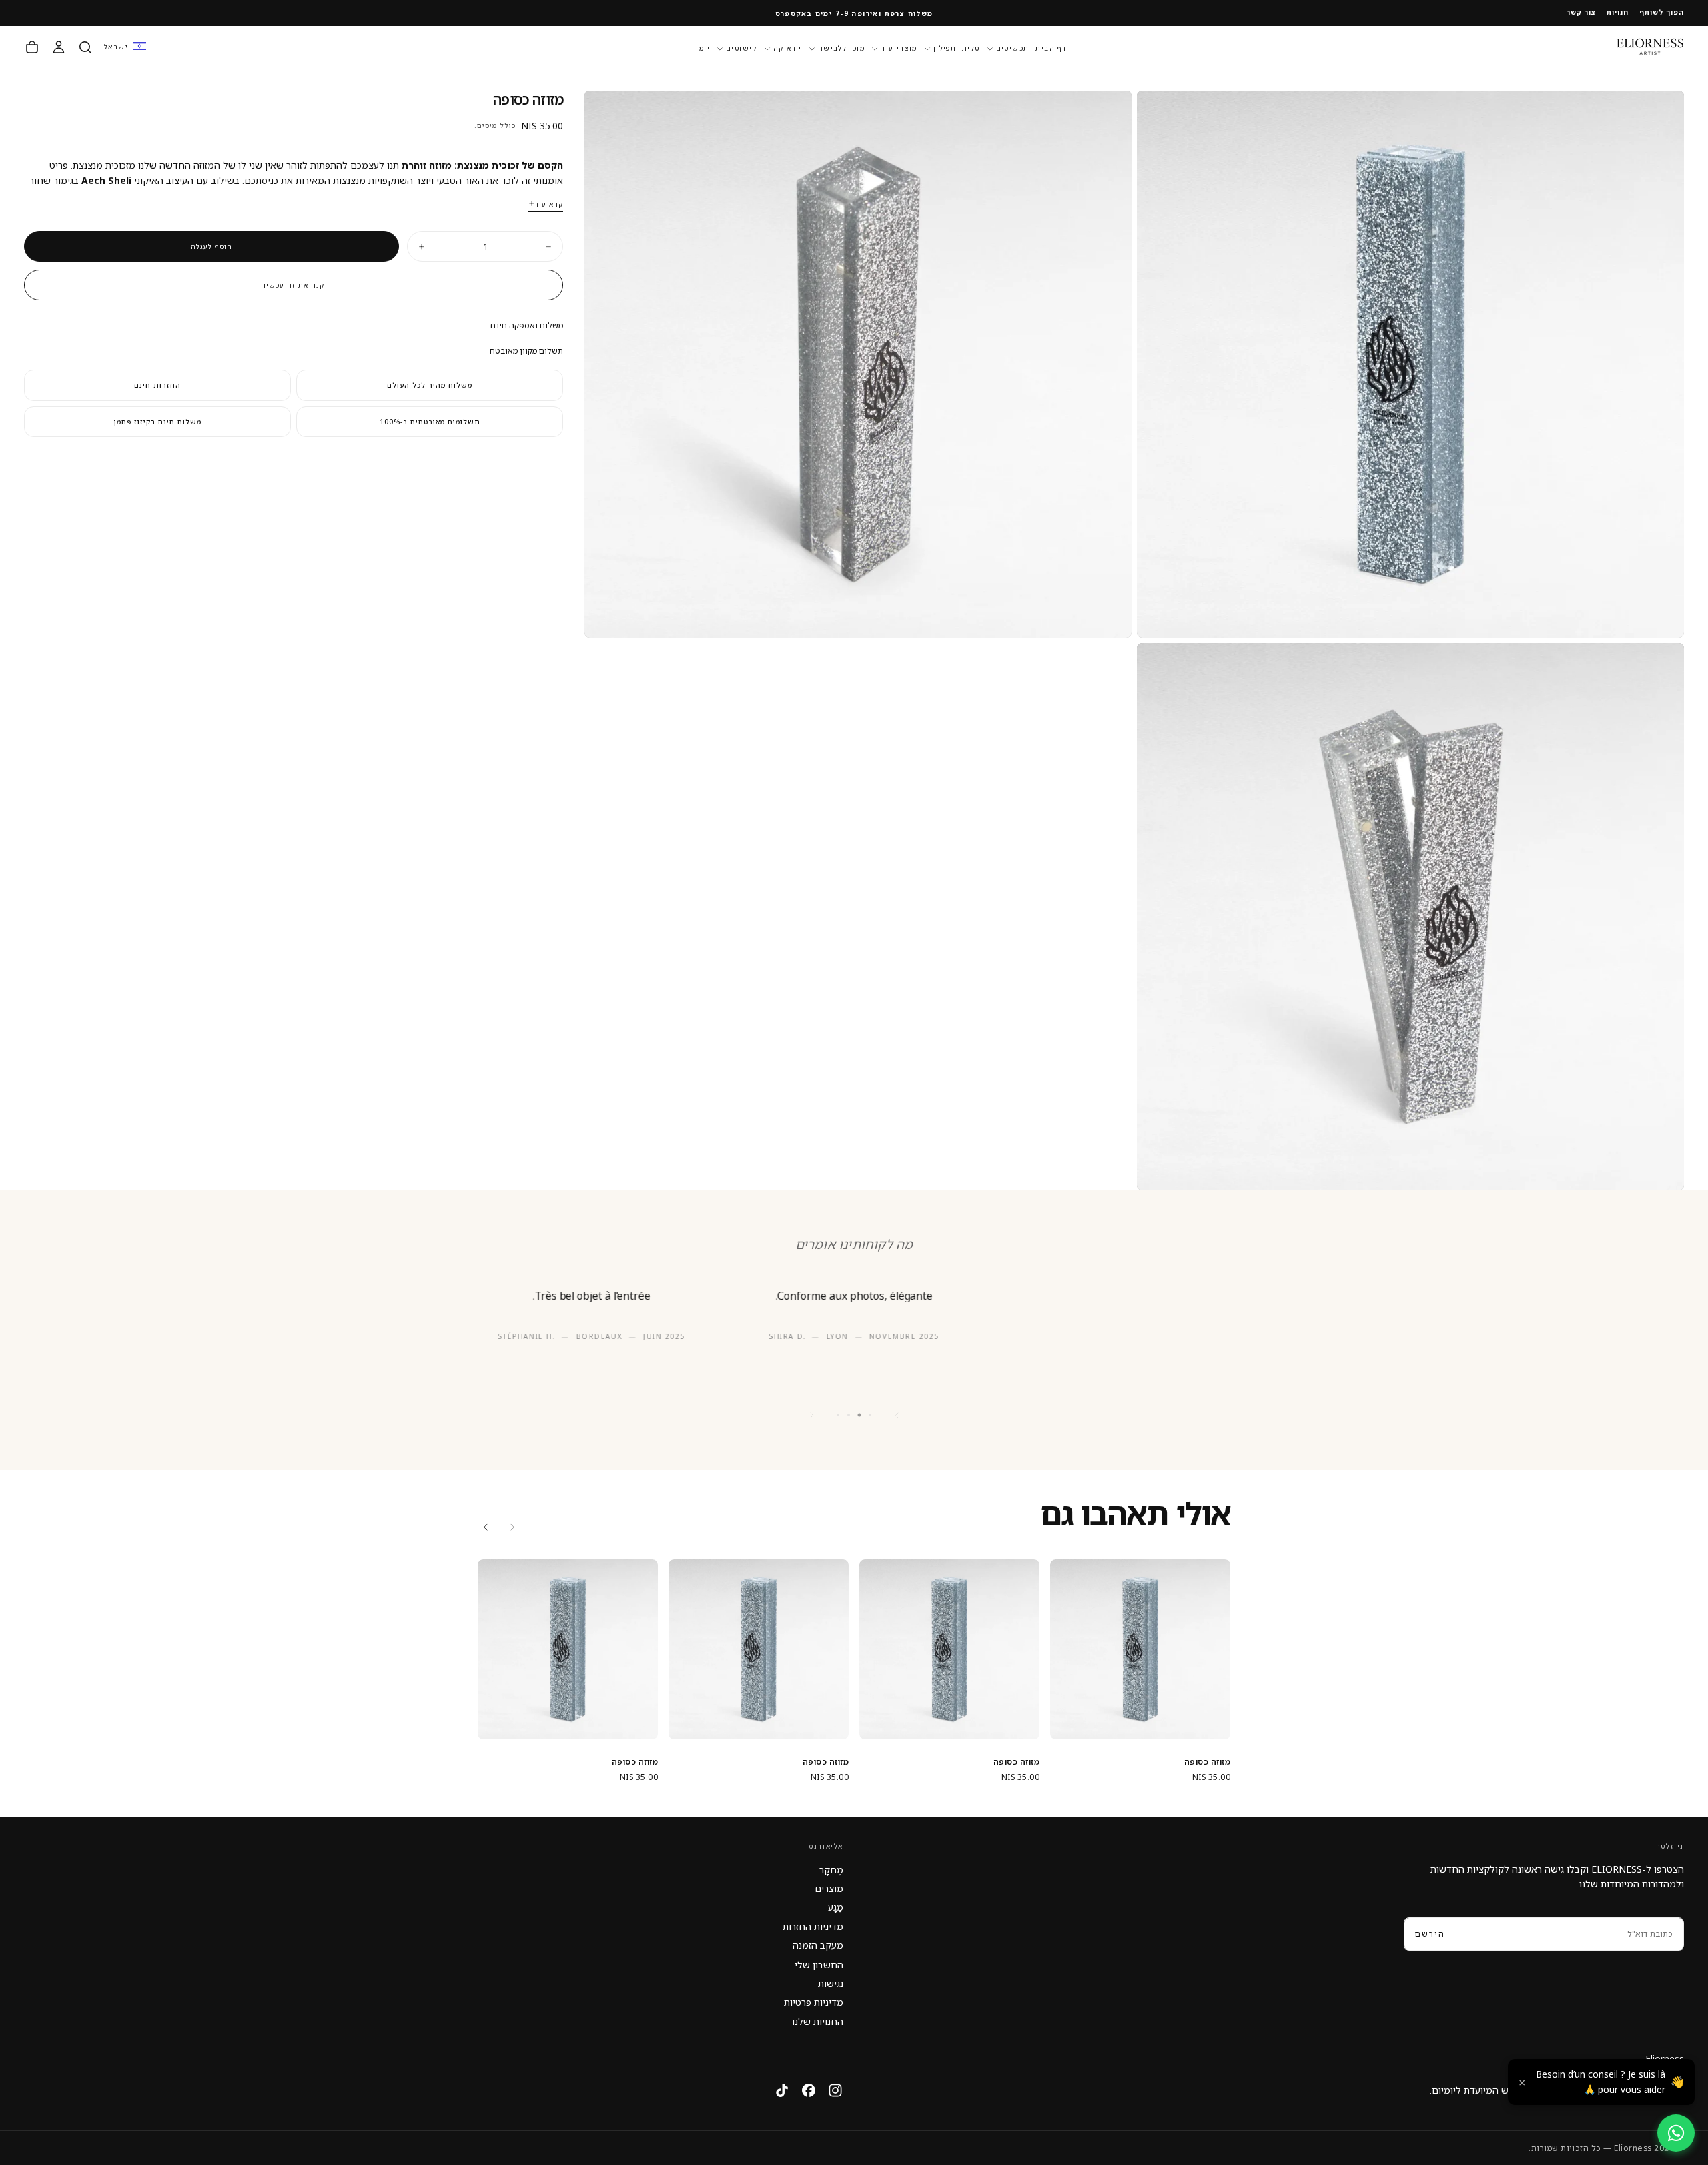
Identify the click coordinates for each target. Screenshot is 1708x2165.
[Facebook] (809, 2090)
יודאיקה (788, 48)
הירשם (1430, 1934)
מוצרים (829, 1888)
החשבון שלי (819, 1965)
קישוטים (742, 48)
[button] (125, 47)
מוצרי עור (899, 48)
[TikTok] (782, 2090)
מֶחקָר (831, 1870)
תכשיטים (1013, 48)
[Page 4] (838, 1415)
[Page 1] (870, 1415)
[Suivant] (811, 1415)
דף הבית (1051, 48)
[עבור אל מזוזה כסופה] (1140, 1649)
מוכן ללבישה (841, 48)
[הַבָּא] (486, 1527)
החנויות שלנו (818, 2021)
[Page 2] (860, 1415)
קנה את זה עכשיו (294, 285)
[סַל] (32, 47)
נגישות (831, 1983)
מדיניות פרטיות (814, 2002)
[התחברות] (59, 47)
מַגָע (836, 1907)
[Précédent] (897, 1415)
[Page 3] (849, 1415)
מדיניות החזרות (813, 1926)
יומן (703, 48)
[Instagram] (835, 2090)
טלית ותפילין (957, 48)
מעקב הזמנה (818, 1945)
